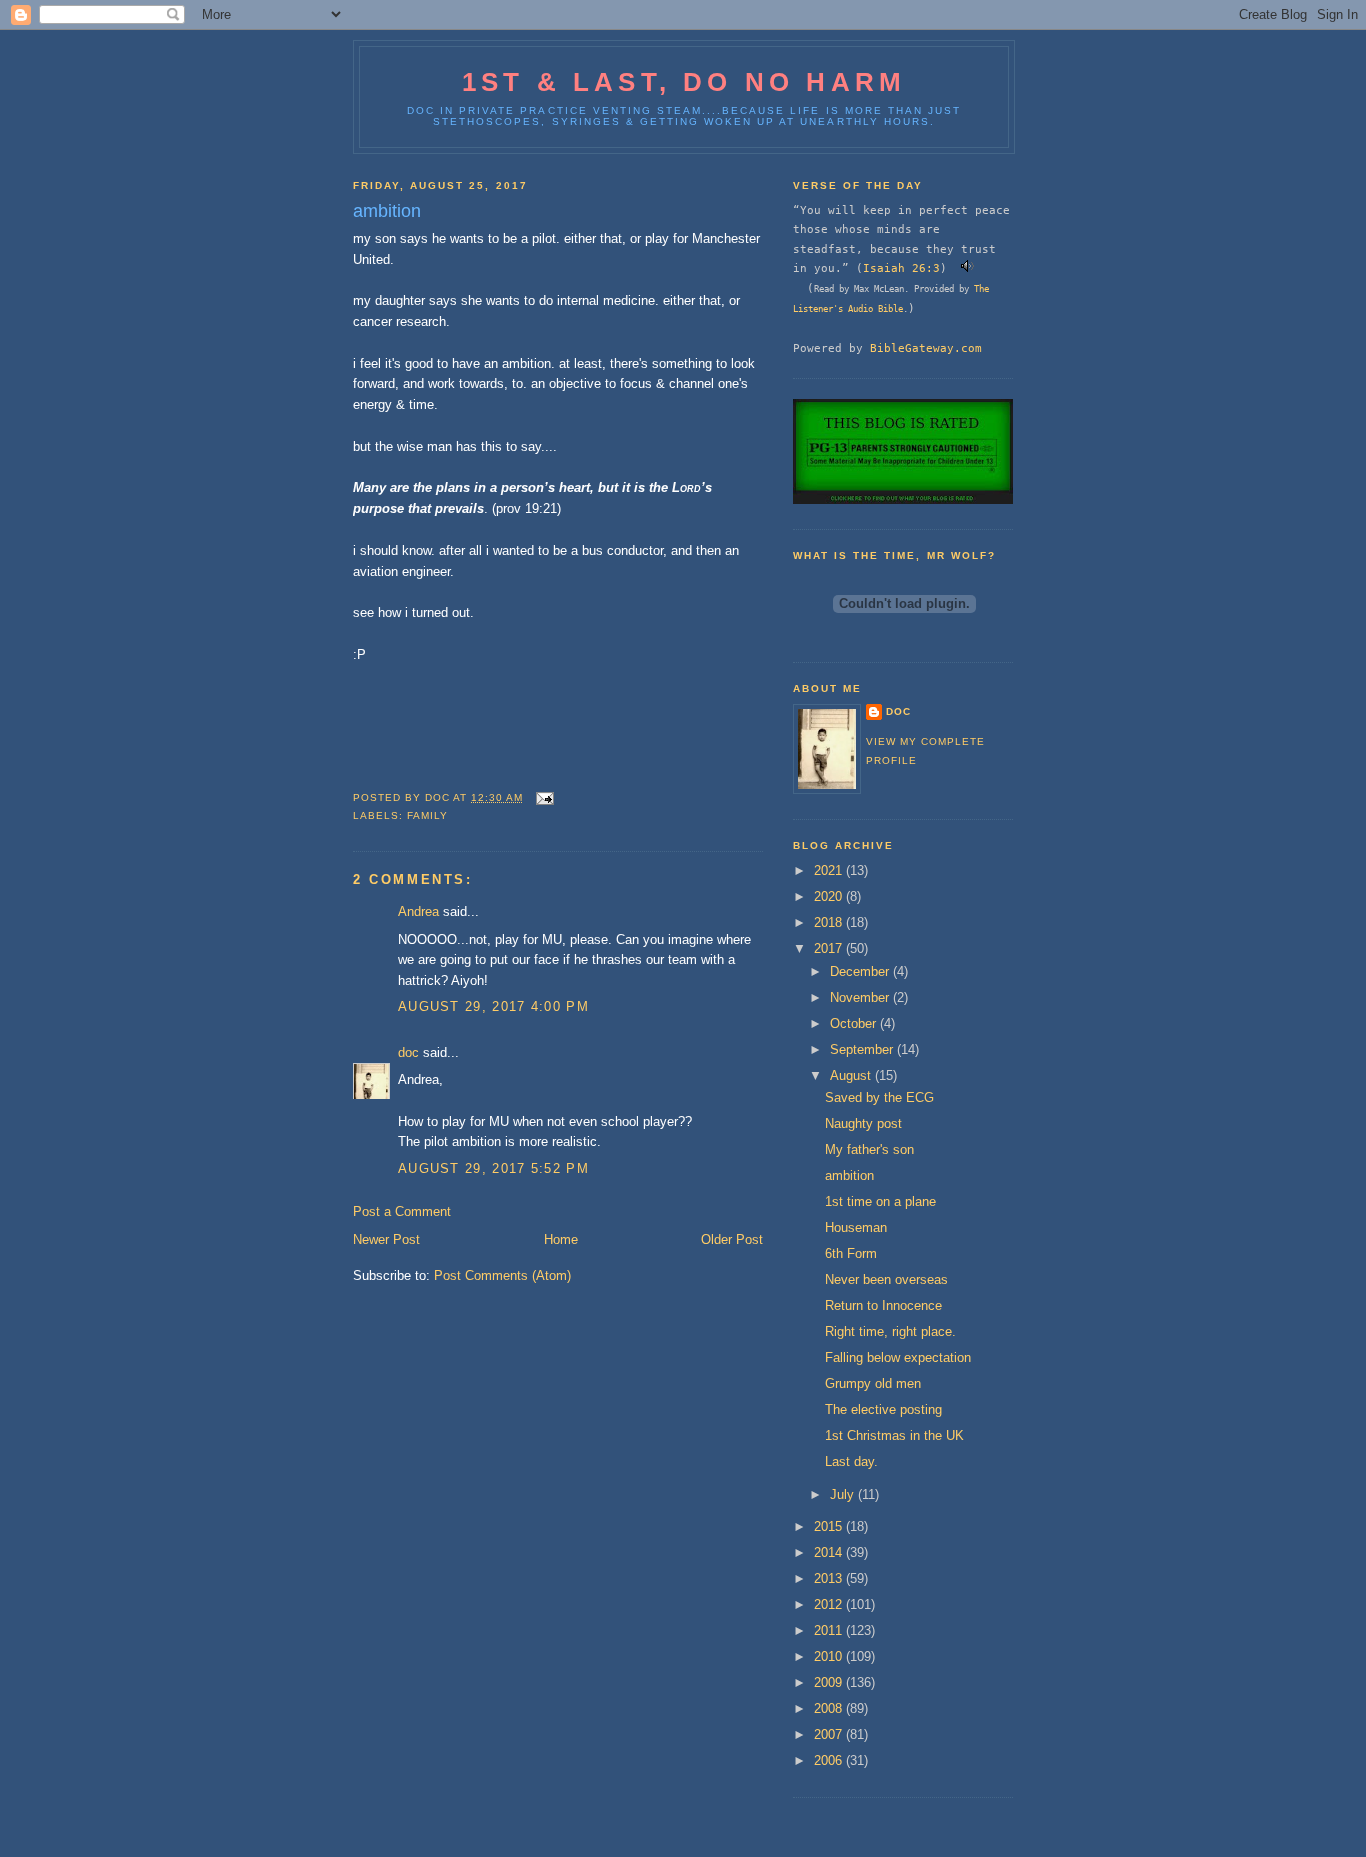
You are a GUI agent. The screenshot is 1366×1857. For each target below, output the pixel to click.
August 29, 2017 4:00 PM (493, 1006)
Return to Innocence (883, 1305)
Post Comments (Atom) (502, 1275)
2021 (830, 870)
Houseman (856, 1227)
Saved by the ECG (879, 1097)
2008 (830, 1708)
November (861, 997)
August (852, 1075)
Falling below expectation (898, 1357)
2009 (830, 1682)
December (861, 971)
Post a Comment (402, 1211)
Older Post (732, 1239)
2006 (830, 1760)
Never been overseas (886, 1279)
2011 (830, 1630)
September (863, 1049)
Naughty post (863, 1123)
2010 (830, 1656)
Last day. (851, 1461)
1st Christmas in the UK (894, 1435)
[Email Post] (544, 797)
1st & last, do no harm (684, 82)
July (844, 1494)
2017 (830, 948)
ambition (849, 1175)
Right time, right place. (890, 1331)
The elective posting (883, 1409)
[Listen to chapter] (967, 268)
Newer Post (386, 1239)
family (427, 815)
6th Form (851, 1253)
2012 (830, 1604)
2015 (830, 1526)
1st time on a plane (880, 1201)
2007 (830, 1734)
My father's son (869, 1149)
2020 (830, 896)
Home (561, 1239)
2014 (830, 1552)
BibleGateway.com (926, 348)
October (855, 1023)
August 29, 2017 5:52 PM (493, 1168)
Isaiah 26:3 (901, 268)
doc (408, 1052)
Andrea (418, 911)
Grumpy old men (873, 1383)
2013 (830, 1578)
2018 (830, 922)
